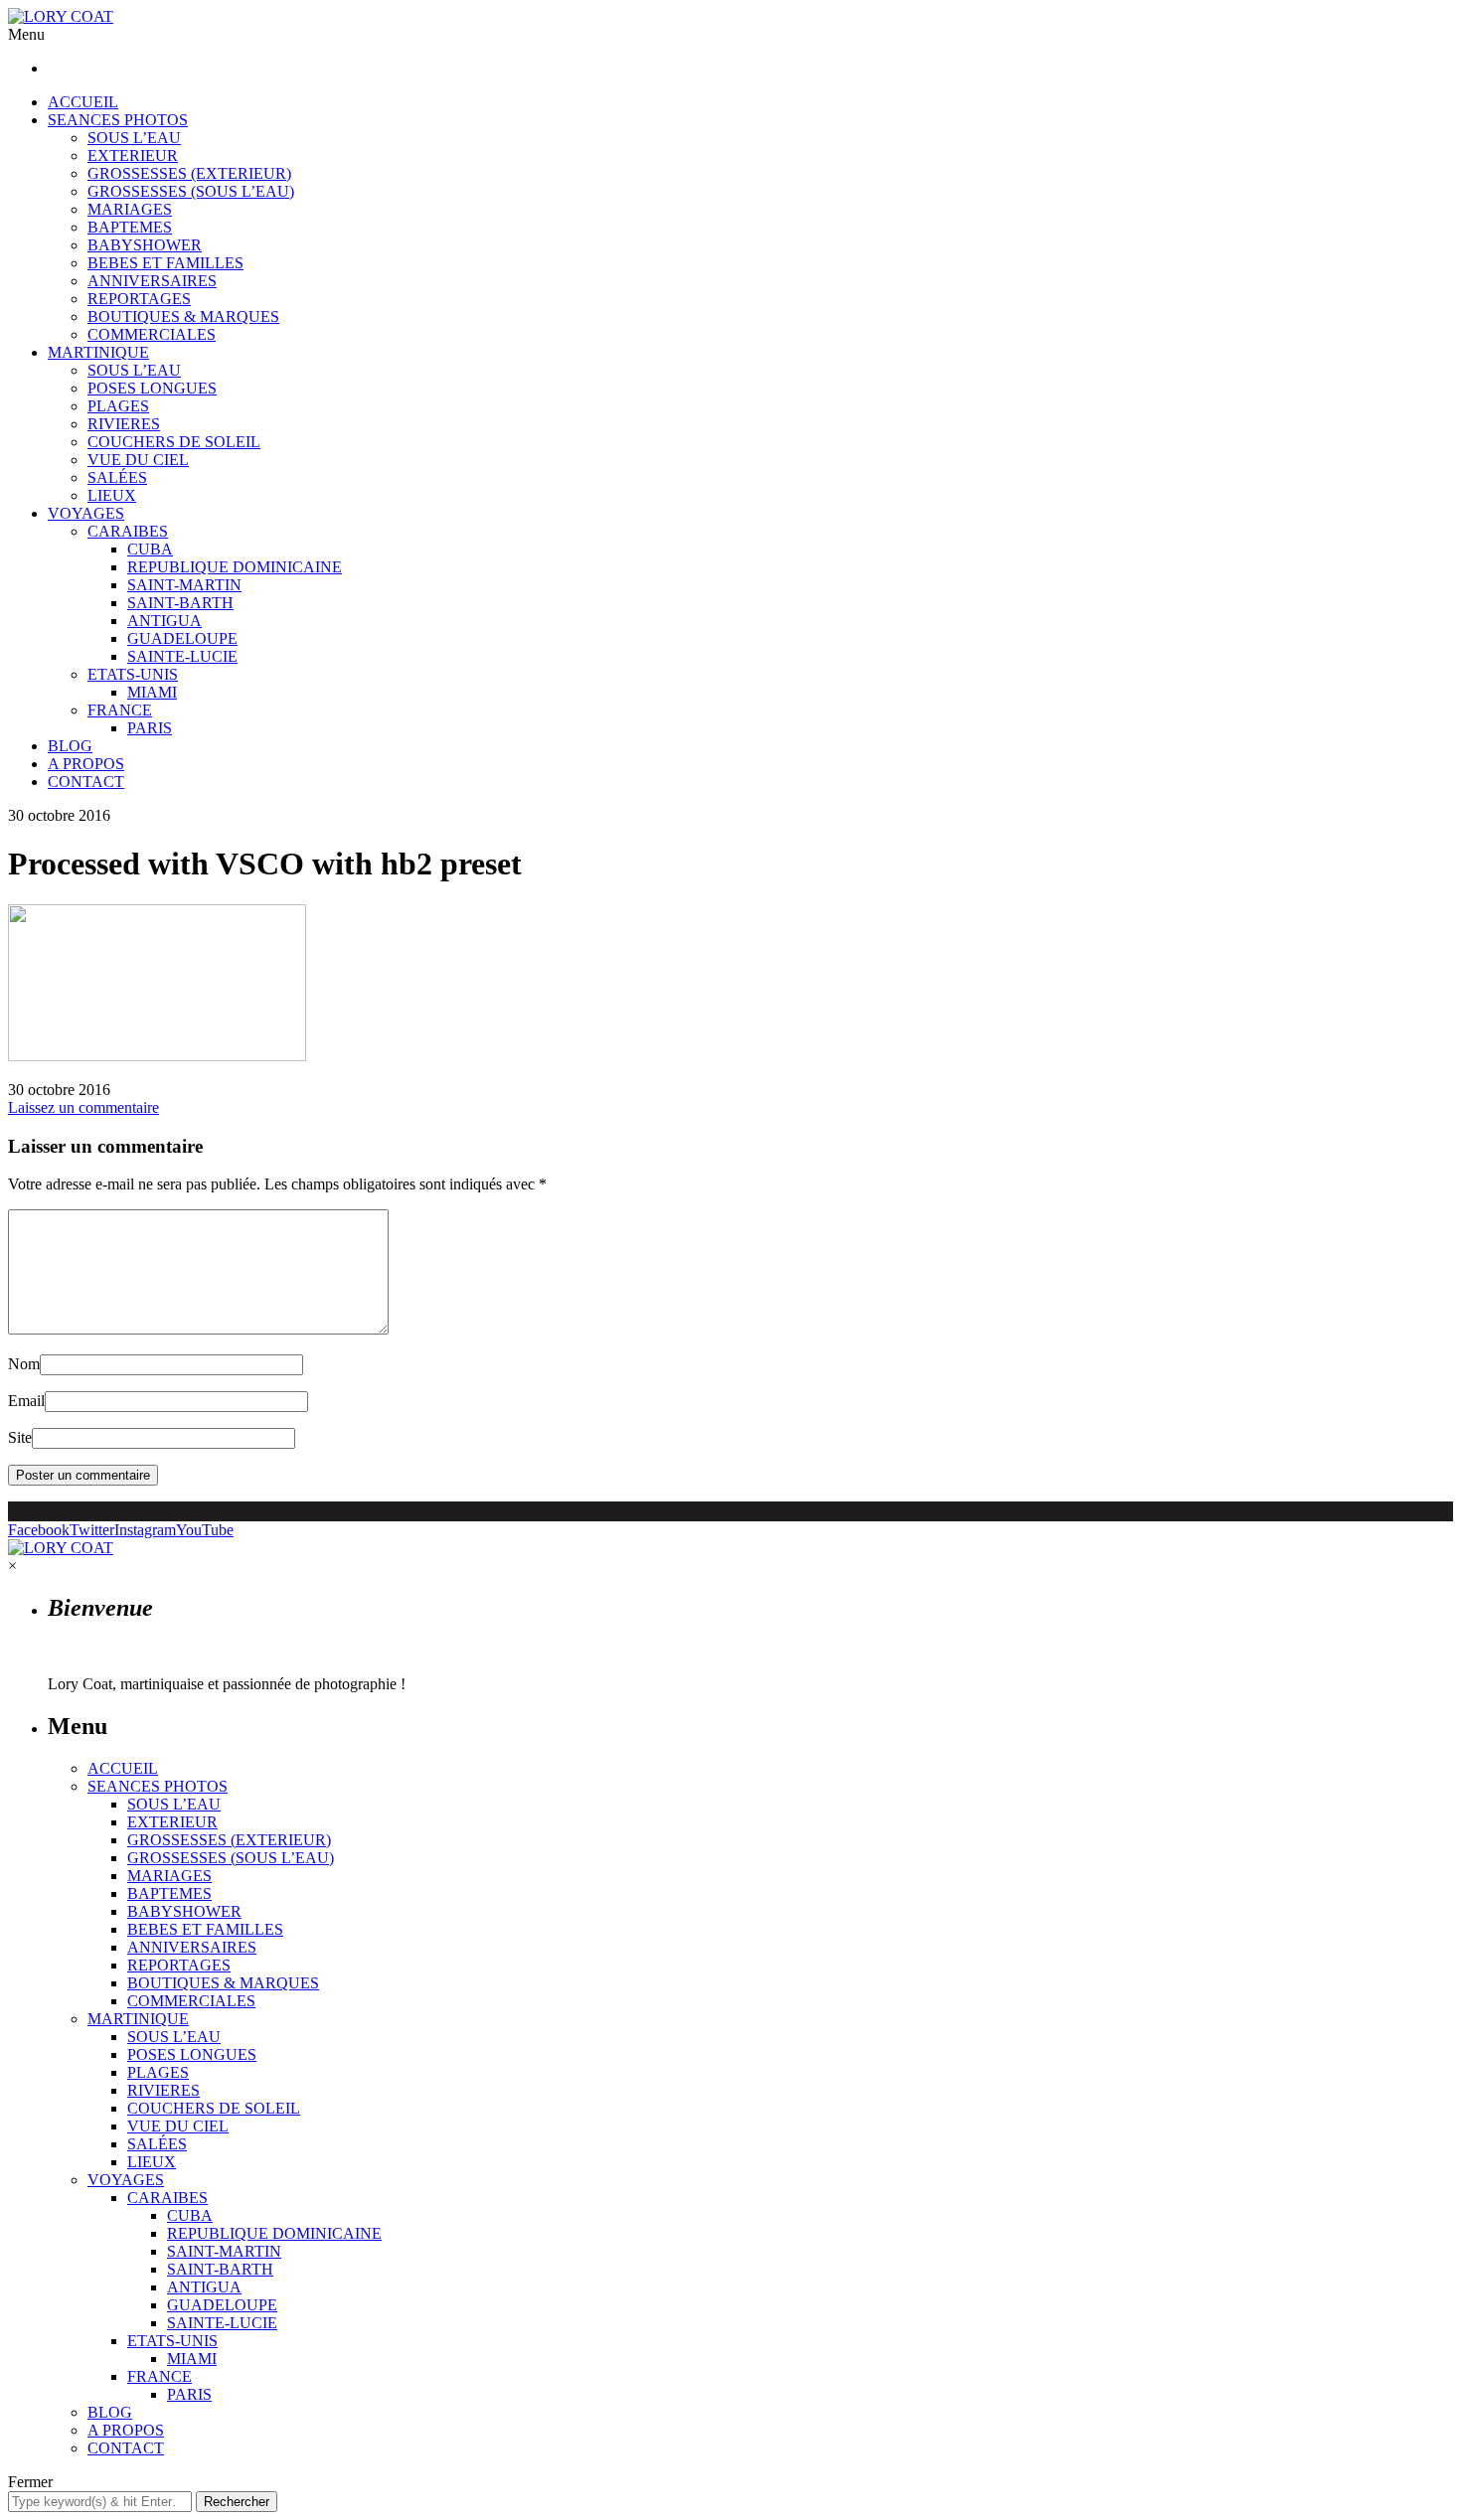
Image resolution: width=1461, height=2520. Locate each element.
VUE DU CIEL (138, 460)
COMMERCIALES (152, 334)
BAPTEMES (130, 227)
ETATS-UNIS (133, 674)
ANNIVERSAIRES (152, 281)
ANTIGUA (164, 621)
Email (26, 1401)
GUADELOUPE (182, 638)
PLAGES (118, 406)
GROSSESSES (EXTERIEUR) (189, 173)
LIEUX (112, 495)
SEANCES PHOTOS (118, 120)
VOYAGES (86, 513)
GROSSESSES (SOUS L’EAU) (191, 191)
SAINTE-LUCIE (182, 656)
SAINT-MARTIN (184, 585)
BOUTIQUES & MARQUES (183, 316)
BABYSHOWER (145, 245)
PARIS (150, 728)
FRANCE (120, 710)
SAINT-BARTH (180, 603)
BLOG (70, 746)
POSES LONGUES (152, 388)
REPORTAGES (139, 299)
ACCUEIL (83, 102)
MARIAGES (130, 209)
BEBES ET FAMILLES (165, 263)
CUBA (150, 549)
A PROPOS (86, 764)
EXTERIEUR (133, 156)
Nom (24, 1364)
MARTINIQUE (98, 352)
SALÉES (117, 477)
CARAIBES (128, 531)
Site (20, 1437)
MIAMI (152, 692)
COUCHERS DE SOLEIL (174, 442)
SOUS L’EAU (134, 138)
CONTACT (86, 782)
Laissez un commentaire (83, 1107)
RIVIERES (124, 424)
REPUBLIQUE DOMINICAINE (235, 567)
